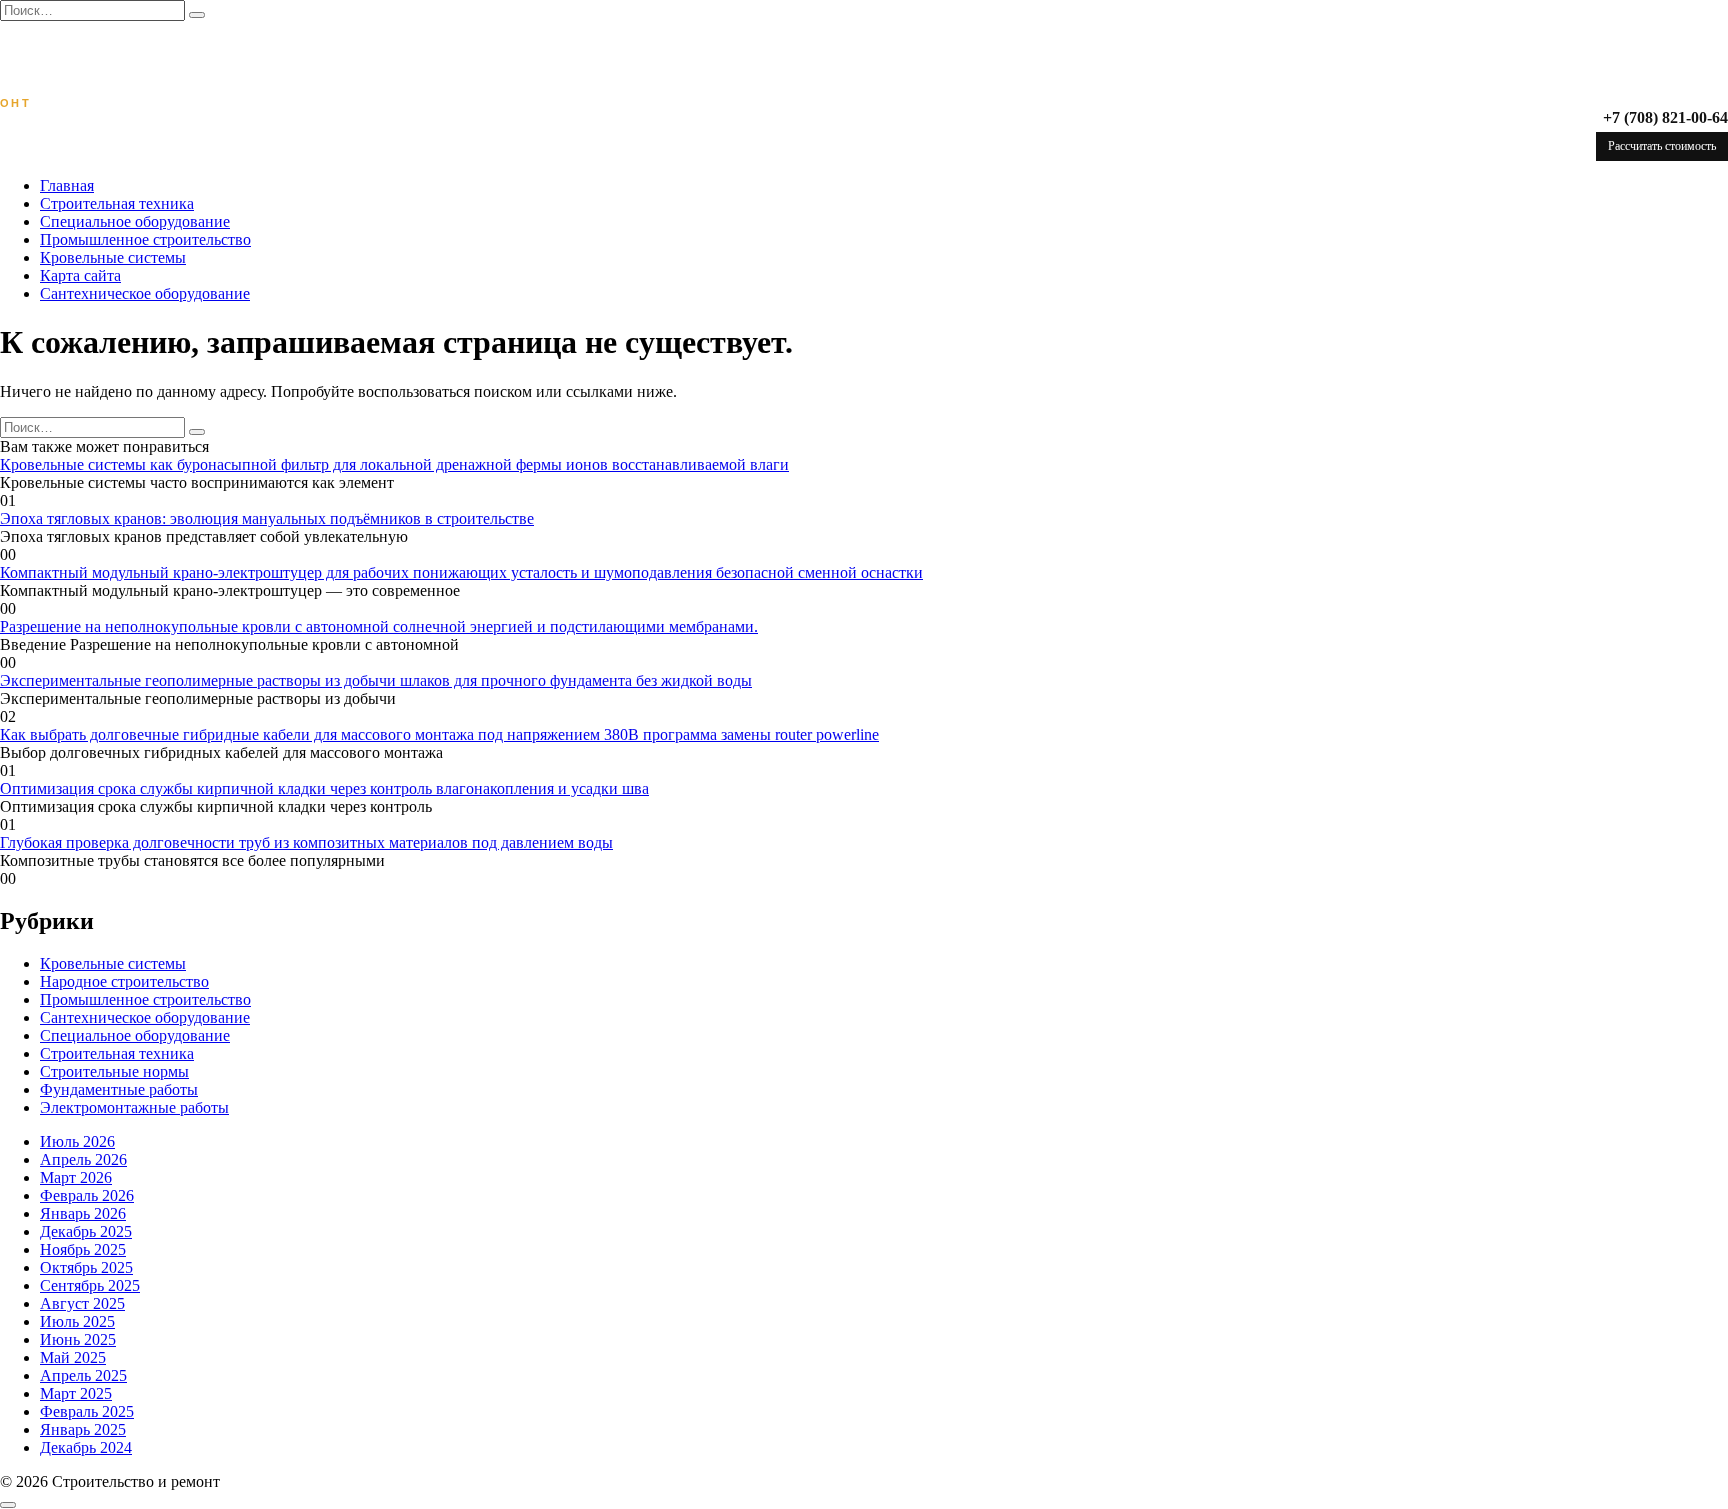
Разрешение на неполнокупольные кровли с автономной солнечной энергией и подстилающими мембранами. (379, 626)
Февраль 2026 (87, 1195)
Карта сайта (80, 275)
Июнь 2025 (78, 1339)
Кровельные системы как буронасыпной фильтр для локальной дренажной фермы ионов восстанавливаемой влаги (394, 464)
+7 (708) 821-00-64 (1665, 117)
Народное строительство (124, 981)
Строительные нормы (114, 1071)
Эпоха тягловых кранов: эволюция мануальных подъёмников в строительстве (267, 518)
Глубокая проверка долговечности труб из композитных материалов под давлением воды (306, 842)
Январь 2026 (83, 1213)
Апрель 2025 (83, 1375)
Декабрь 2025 (86, 1231)
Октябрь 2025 (86, 1267)
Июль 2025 (77, 1321)
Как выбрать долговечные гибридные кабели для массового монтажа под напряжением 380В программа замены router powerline (439, 734)
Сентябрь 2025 (90, 1285)
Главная (67, 185)
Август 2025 (82, 1303)
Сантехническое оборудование (145, 293)
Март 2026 (76, 1177)
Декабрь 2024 (86, 1447)
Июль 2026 (77, 1141)
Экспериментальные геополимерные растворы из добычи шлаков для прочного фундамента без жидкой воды (376, 680)
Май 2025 (73, 1357)
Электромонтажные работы (134, 1107)
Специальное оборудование (135, 221)
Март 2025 (76, 1393)
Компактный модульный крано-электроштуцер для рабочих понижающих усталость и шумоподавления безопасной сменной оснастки (461, 572)
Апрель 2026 (83, 1159)
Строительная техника (117, 203)
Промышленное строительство (145, 239)
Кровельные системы (113, 257)
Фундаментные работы (119, 1089)
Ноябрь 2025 (83, 1249)
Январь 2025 (83, 1429)
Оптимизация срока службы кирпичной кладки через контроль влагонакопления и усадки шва (324, 788)
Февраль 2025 (87, 1411)
